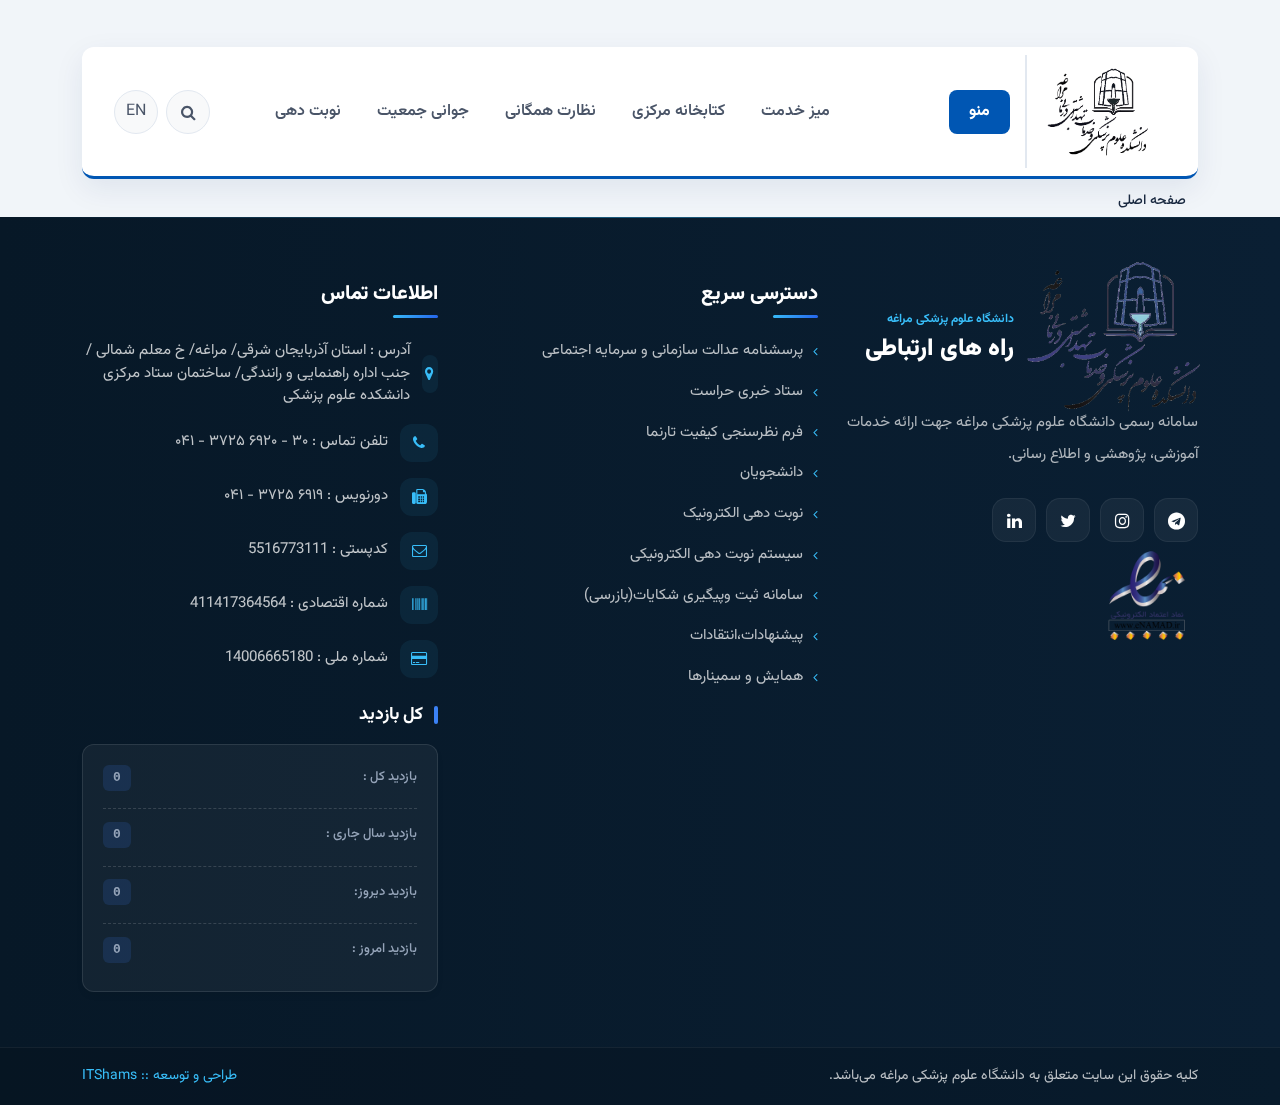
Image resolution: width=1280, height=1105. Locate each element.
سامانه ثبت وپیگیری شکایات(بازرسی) (693, 596)
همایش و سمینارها (745, 677)
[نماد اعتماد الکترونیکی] (1146, 594)
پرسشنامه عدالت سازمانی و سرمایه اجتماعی (672, 351)
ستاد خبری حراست (746, 392)
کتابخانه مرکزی (678, 111)
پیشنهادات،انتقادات (746, 636)
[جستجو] (188, 112)
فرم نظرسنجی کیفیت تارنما (724, 433)
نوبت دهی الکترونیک (743, 514)
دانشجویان (771, 473)
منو (979, 111)
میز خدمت (795, 111)
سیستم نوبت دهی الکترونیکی (716, 555)
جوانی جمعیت (423, 111)
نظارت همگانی (550, 111)
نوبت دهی (308, 111)
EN (136, 111)
